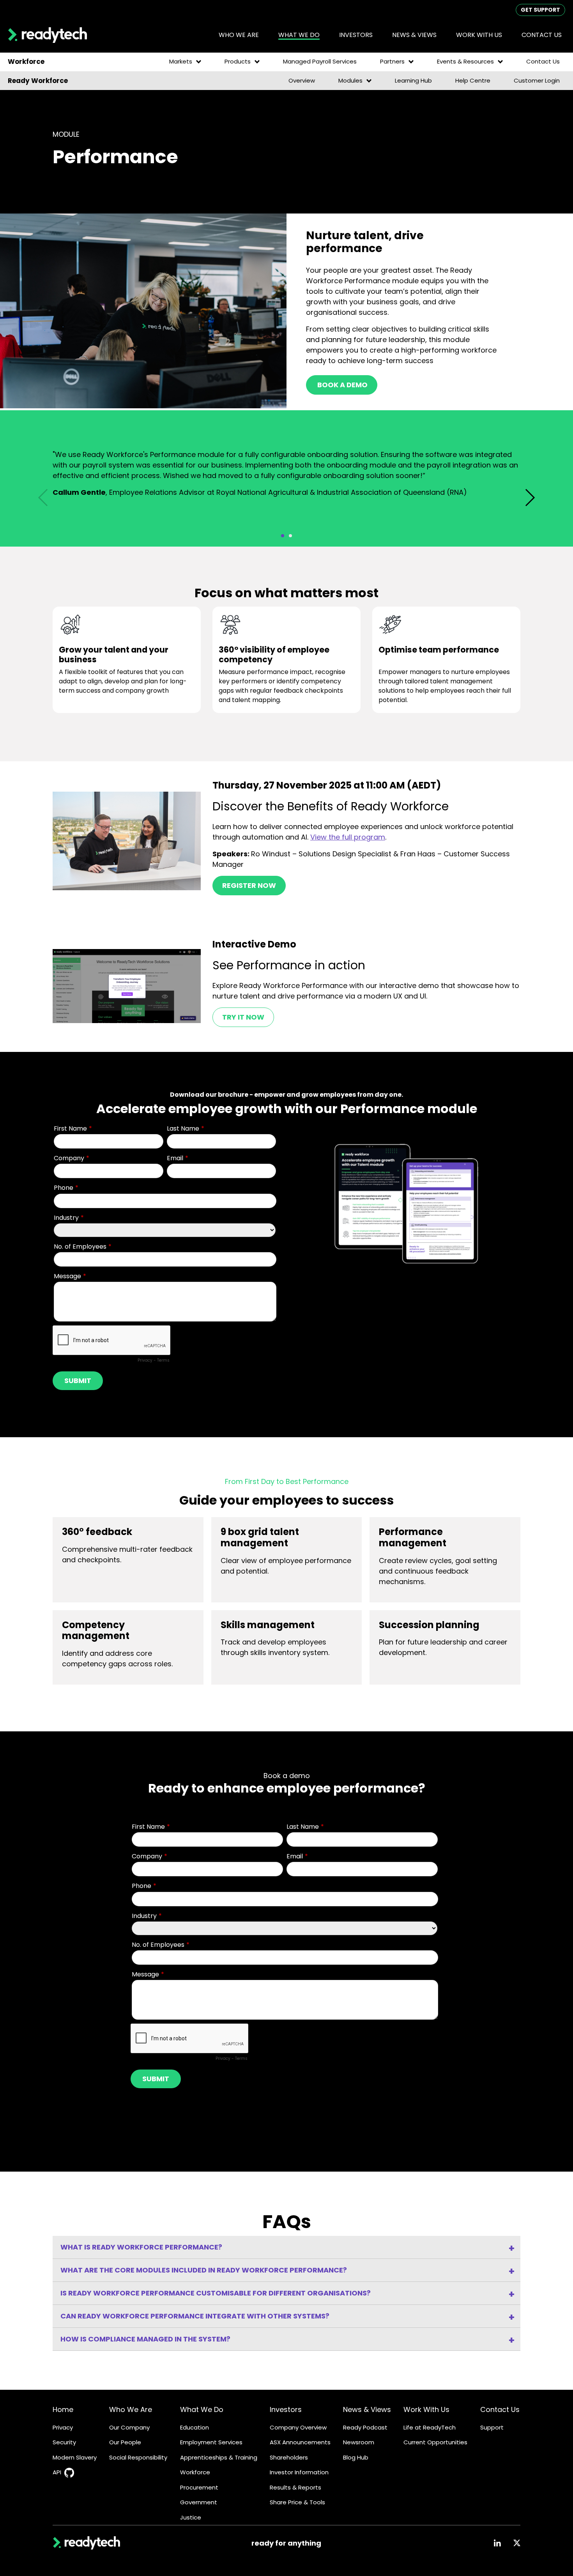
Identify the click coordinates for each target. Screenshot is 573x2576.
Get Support (540, 10)
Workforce (195, 2472)
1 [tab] (283, 536)
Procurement (199, 2487)
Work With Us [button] (479, 35)
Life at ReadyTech (430, 2427)
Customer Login (537, 80)
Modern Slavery (75, 2457)
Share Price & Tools (297, 2502)
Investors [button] (356, 35)
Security (64, 2442)
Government (199, 2502)
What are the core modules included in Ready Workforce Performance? (204, 2270)
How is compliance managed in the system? (145, 2339)
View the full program (348, 837)
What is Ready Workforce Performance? (141, 2247)
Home (63, 2409)
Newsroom (359, 2442)
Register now (249, 885)
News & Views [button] (414, 35)
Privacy (63, 2427)
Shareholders (289, 2457)
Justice (191, 2517)
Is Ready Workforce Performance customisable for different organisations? (216, 2293)
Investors (286, 2409)
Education (195, 2427)
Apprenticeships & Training (219, 2457)
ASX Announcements (300, 2442)
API (57, 2472)
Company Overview (298, 2427)
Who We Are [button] (239, 35)
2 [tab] (290, 536)
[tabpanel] (286, 476)
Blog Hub (356, 2457)
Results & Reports (295, 2487)
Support (492, 2427)
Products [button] (238, 61)
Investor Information (299, 2472)
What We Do (202, 2409)
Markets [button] (181, 61)
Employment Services (211, 2442)
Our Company (129, 2427)
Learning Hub (413, 80)
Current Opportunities (435, 2442)
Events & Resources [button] (465, 61)
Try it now (243, 1017)
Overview (302, 80)
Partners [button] (392, 61)
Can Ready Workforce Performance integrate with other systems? (195, 2316)
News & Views (367, 2409)
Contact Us (542, 35)
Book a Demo (342, 385)
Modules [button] (350, 80)
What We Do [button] (299, 35)
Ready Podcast (365, 2427)
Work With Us (426, 2409)
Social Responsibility (138, 2457)
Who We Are (131, 2409)
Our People (125, 2442)
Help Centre (473, 80)
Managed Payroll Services (320, 61)
